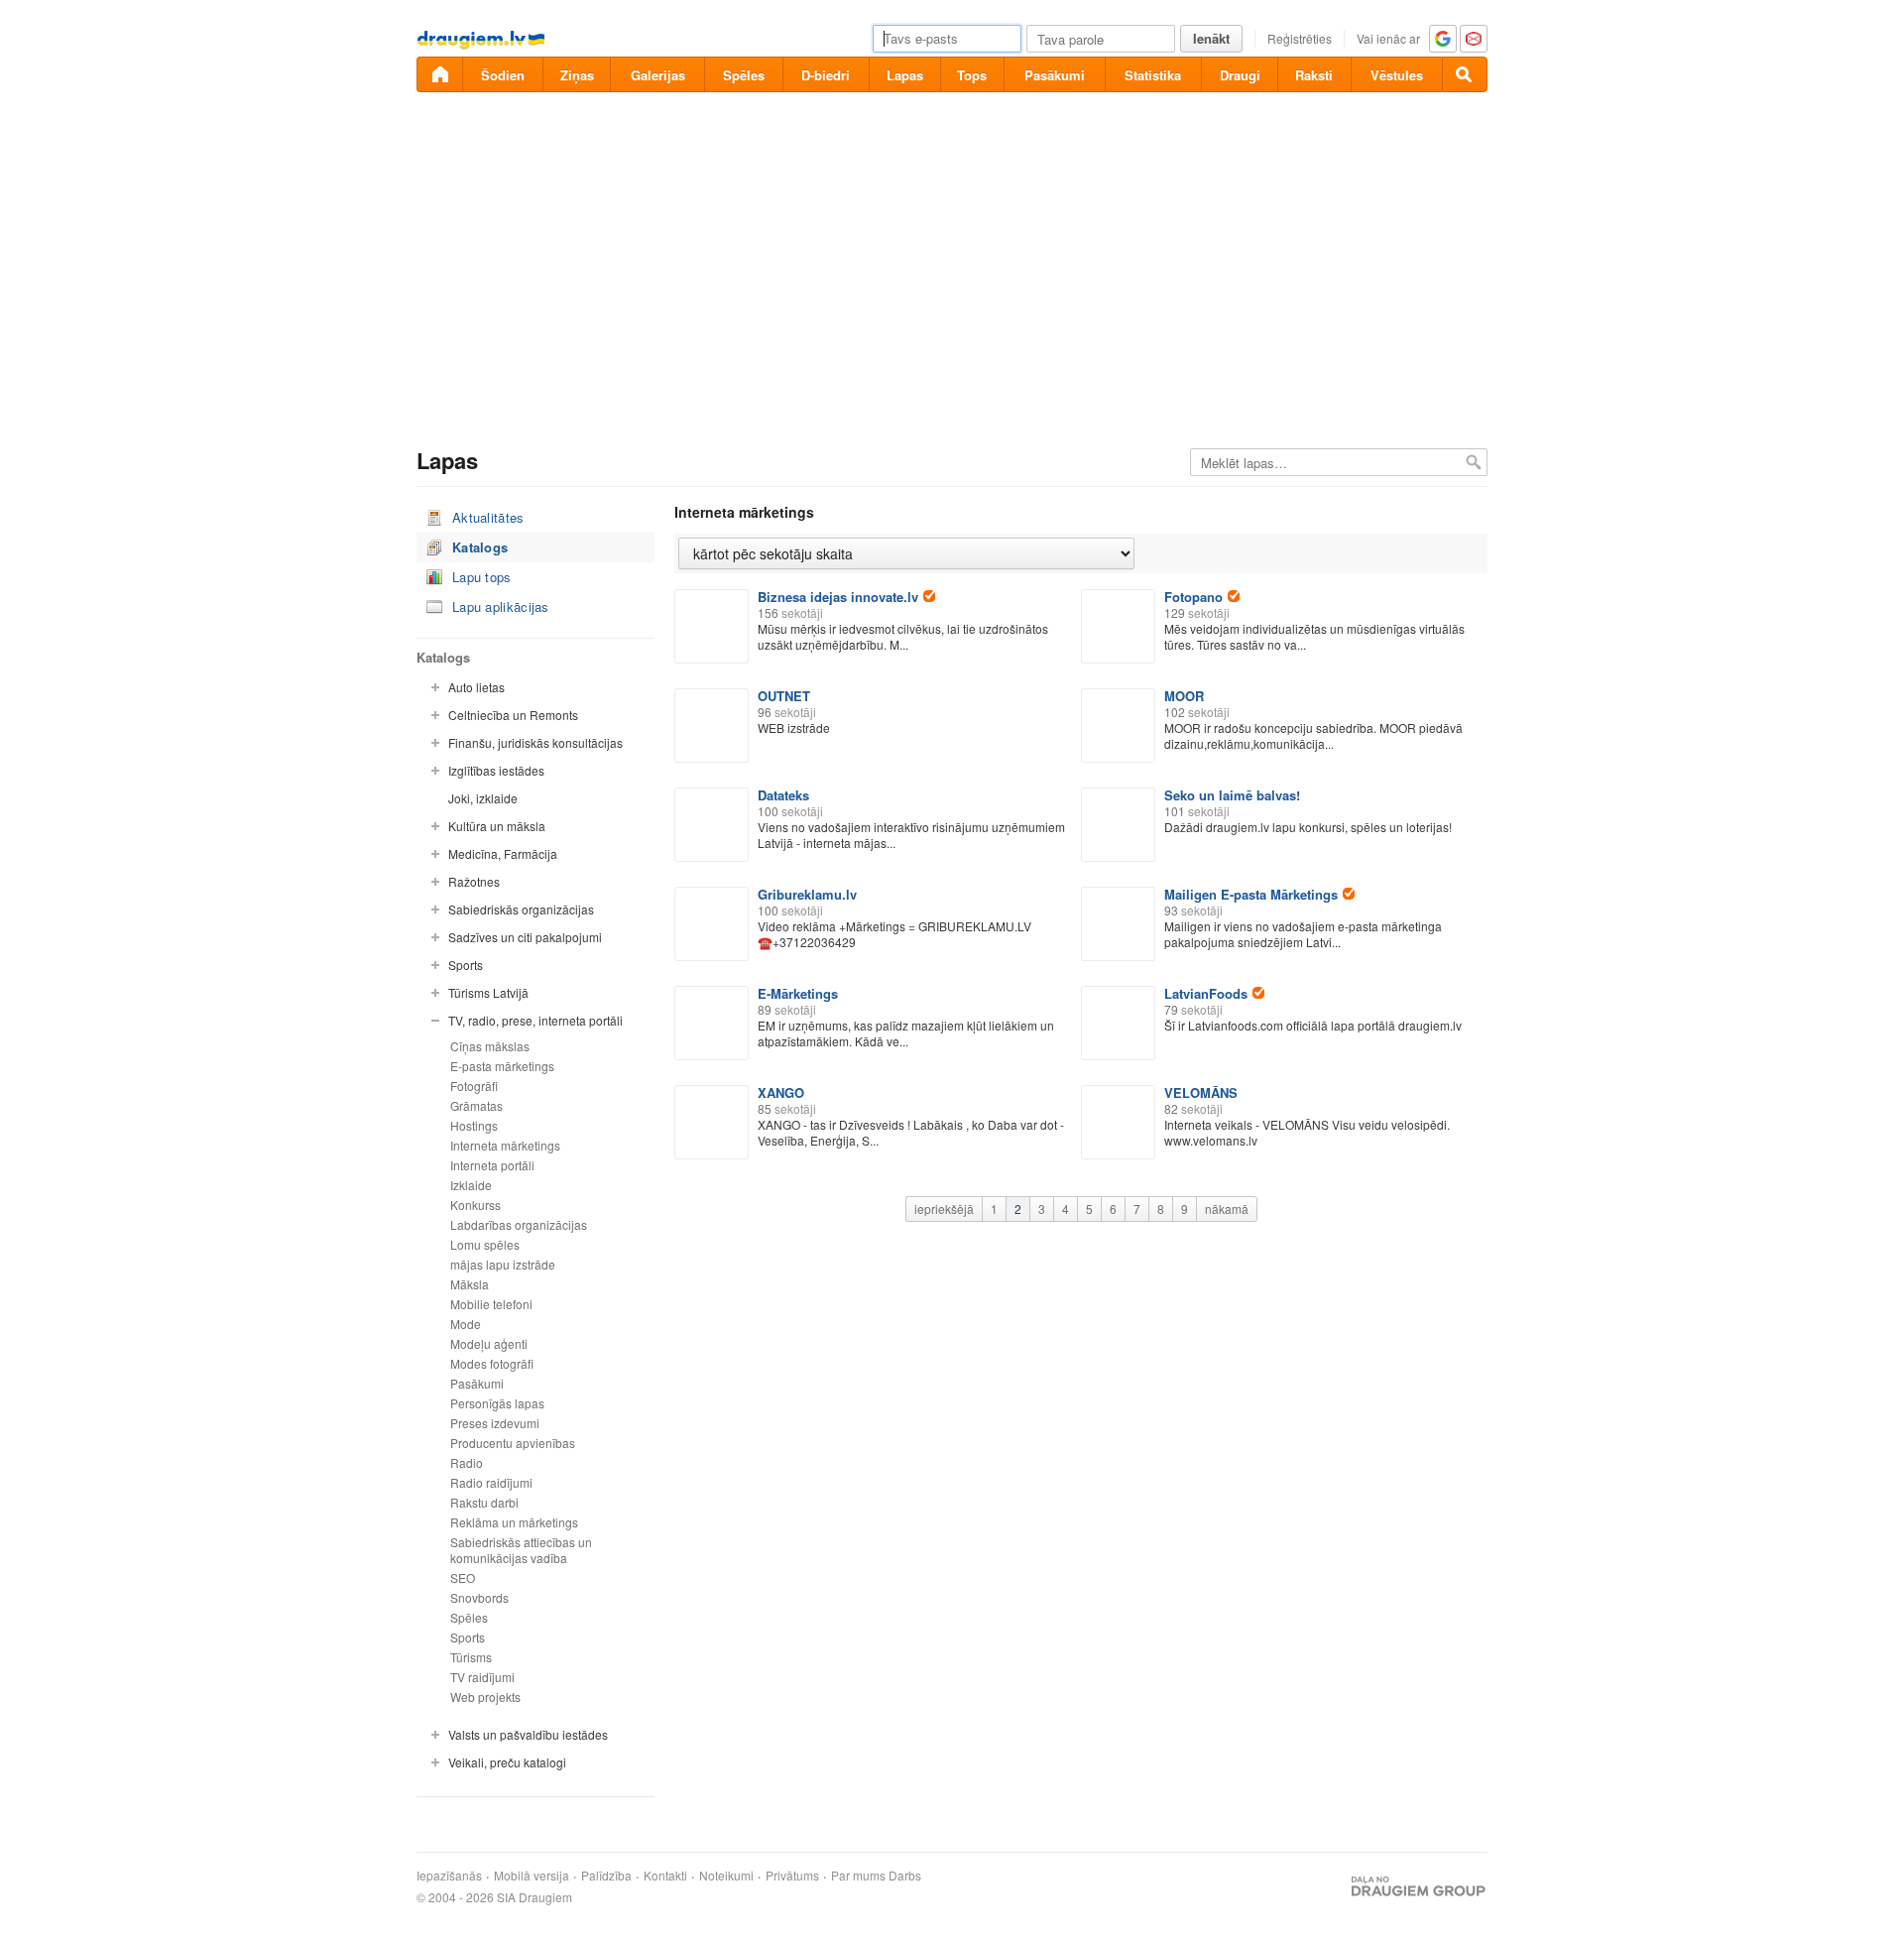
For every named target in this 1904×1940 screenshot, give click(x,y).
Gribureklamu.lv (807, 894)
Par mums (858, 1876)
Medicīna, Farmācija (503, 853)
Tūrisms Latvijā (488, 992)
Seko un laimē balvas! (1232, 795)
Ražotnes (474, 881)
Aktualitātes (488, 517)
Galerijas (658, 75)
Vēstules (1397, 75)
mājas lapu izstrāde (503, 1264)
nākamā (1227, 1209)
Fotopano (1193, 597)
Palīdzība (606, 1876)
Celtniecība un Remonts (513, 715)
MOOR (1184, 696)
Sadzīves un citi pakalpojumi (525, 937)
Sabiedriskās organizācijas (521, 909)
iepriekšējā (944, 1209)
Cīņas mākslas (490, 1046)
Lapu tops (482, 577)
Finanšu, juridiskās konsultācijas (535, 742)
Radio (467, 1462)
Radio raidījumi (491, 1482)
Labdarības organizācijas (519, 1224)
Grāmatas (476, 1105)
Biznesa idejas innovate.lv (838, 597)
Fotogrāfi (474, 1086)
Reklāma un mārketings (514, 1522)
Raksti (1314, 75)
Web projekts (485, 1697)
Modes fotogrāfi (492, 1363)
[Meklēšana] (1465, 74)
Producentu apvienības (513, 1443)
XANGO (781, 1092)
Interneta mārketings (505, 1145)
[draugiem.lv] (439, 74)
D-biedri (826, 75)
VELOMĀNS (1201, 1092)
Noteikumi (726, 1876)
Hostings (474, 1125)
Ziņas (577, 75)
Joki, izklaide (483, 798)
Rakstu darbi (484, 1502)
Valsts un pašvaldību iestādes (528, 1734)
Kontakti (665, 1876)
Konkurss (476, 1205)
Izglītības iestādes (496, 770)
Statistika (1153, 75)
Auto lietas (476, 687)
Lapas (905, 75)
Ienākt (1211, 38)
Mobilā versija (532, 1876)
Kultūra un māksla (497, 826)
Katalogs (480, 547)
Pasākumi (1055, 75)
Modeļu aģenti (489, 1343)
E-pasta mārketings (502, 1066)
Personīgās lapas (497, 1403)
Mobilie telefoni (491, 1304)
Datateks (783, 795)
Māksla (470, 1284)
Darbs (905, 1876)
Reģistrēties (1300, 38)
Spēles (744, 75)
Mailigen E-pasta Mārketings (1251, 894)
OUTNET (784, 696)
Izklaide (471, 1185)
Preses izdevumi (495, 1423)
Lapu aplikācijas (501, 606)
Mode (466, 1324)
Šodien (503, 75)
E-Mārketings (798, 993)
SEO (463, 1577)
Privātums (792, 1876)
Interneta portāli (492, 1165)
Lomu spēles (485, 1244)
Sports (466, 965)
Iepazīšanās (449, 1876)
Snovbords (479, 1597)
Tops (972, 75)
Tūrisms (471, 1657)
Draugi (1240, 75)
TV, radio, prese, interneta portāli (535, 1020)
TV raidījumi (482, 1677)
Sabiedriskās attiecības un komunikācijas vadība (521, 1550)
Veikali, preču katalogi (507, 1762)
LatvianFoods (1206, 993)
